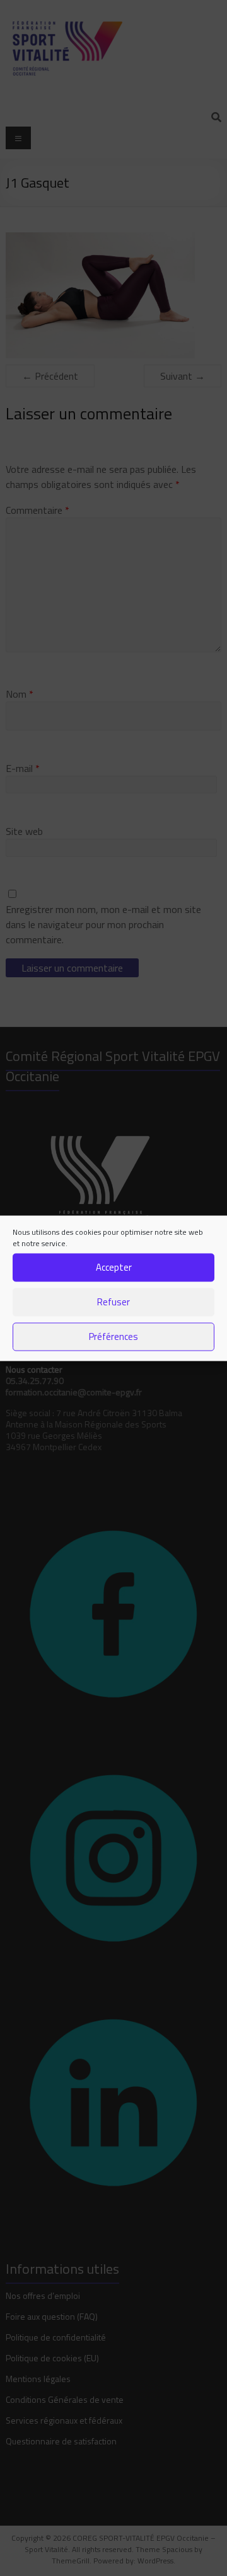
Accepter (114, 1267)
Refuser (113, 1302)
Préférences (113, 1336)
